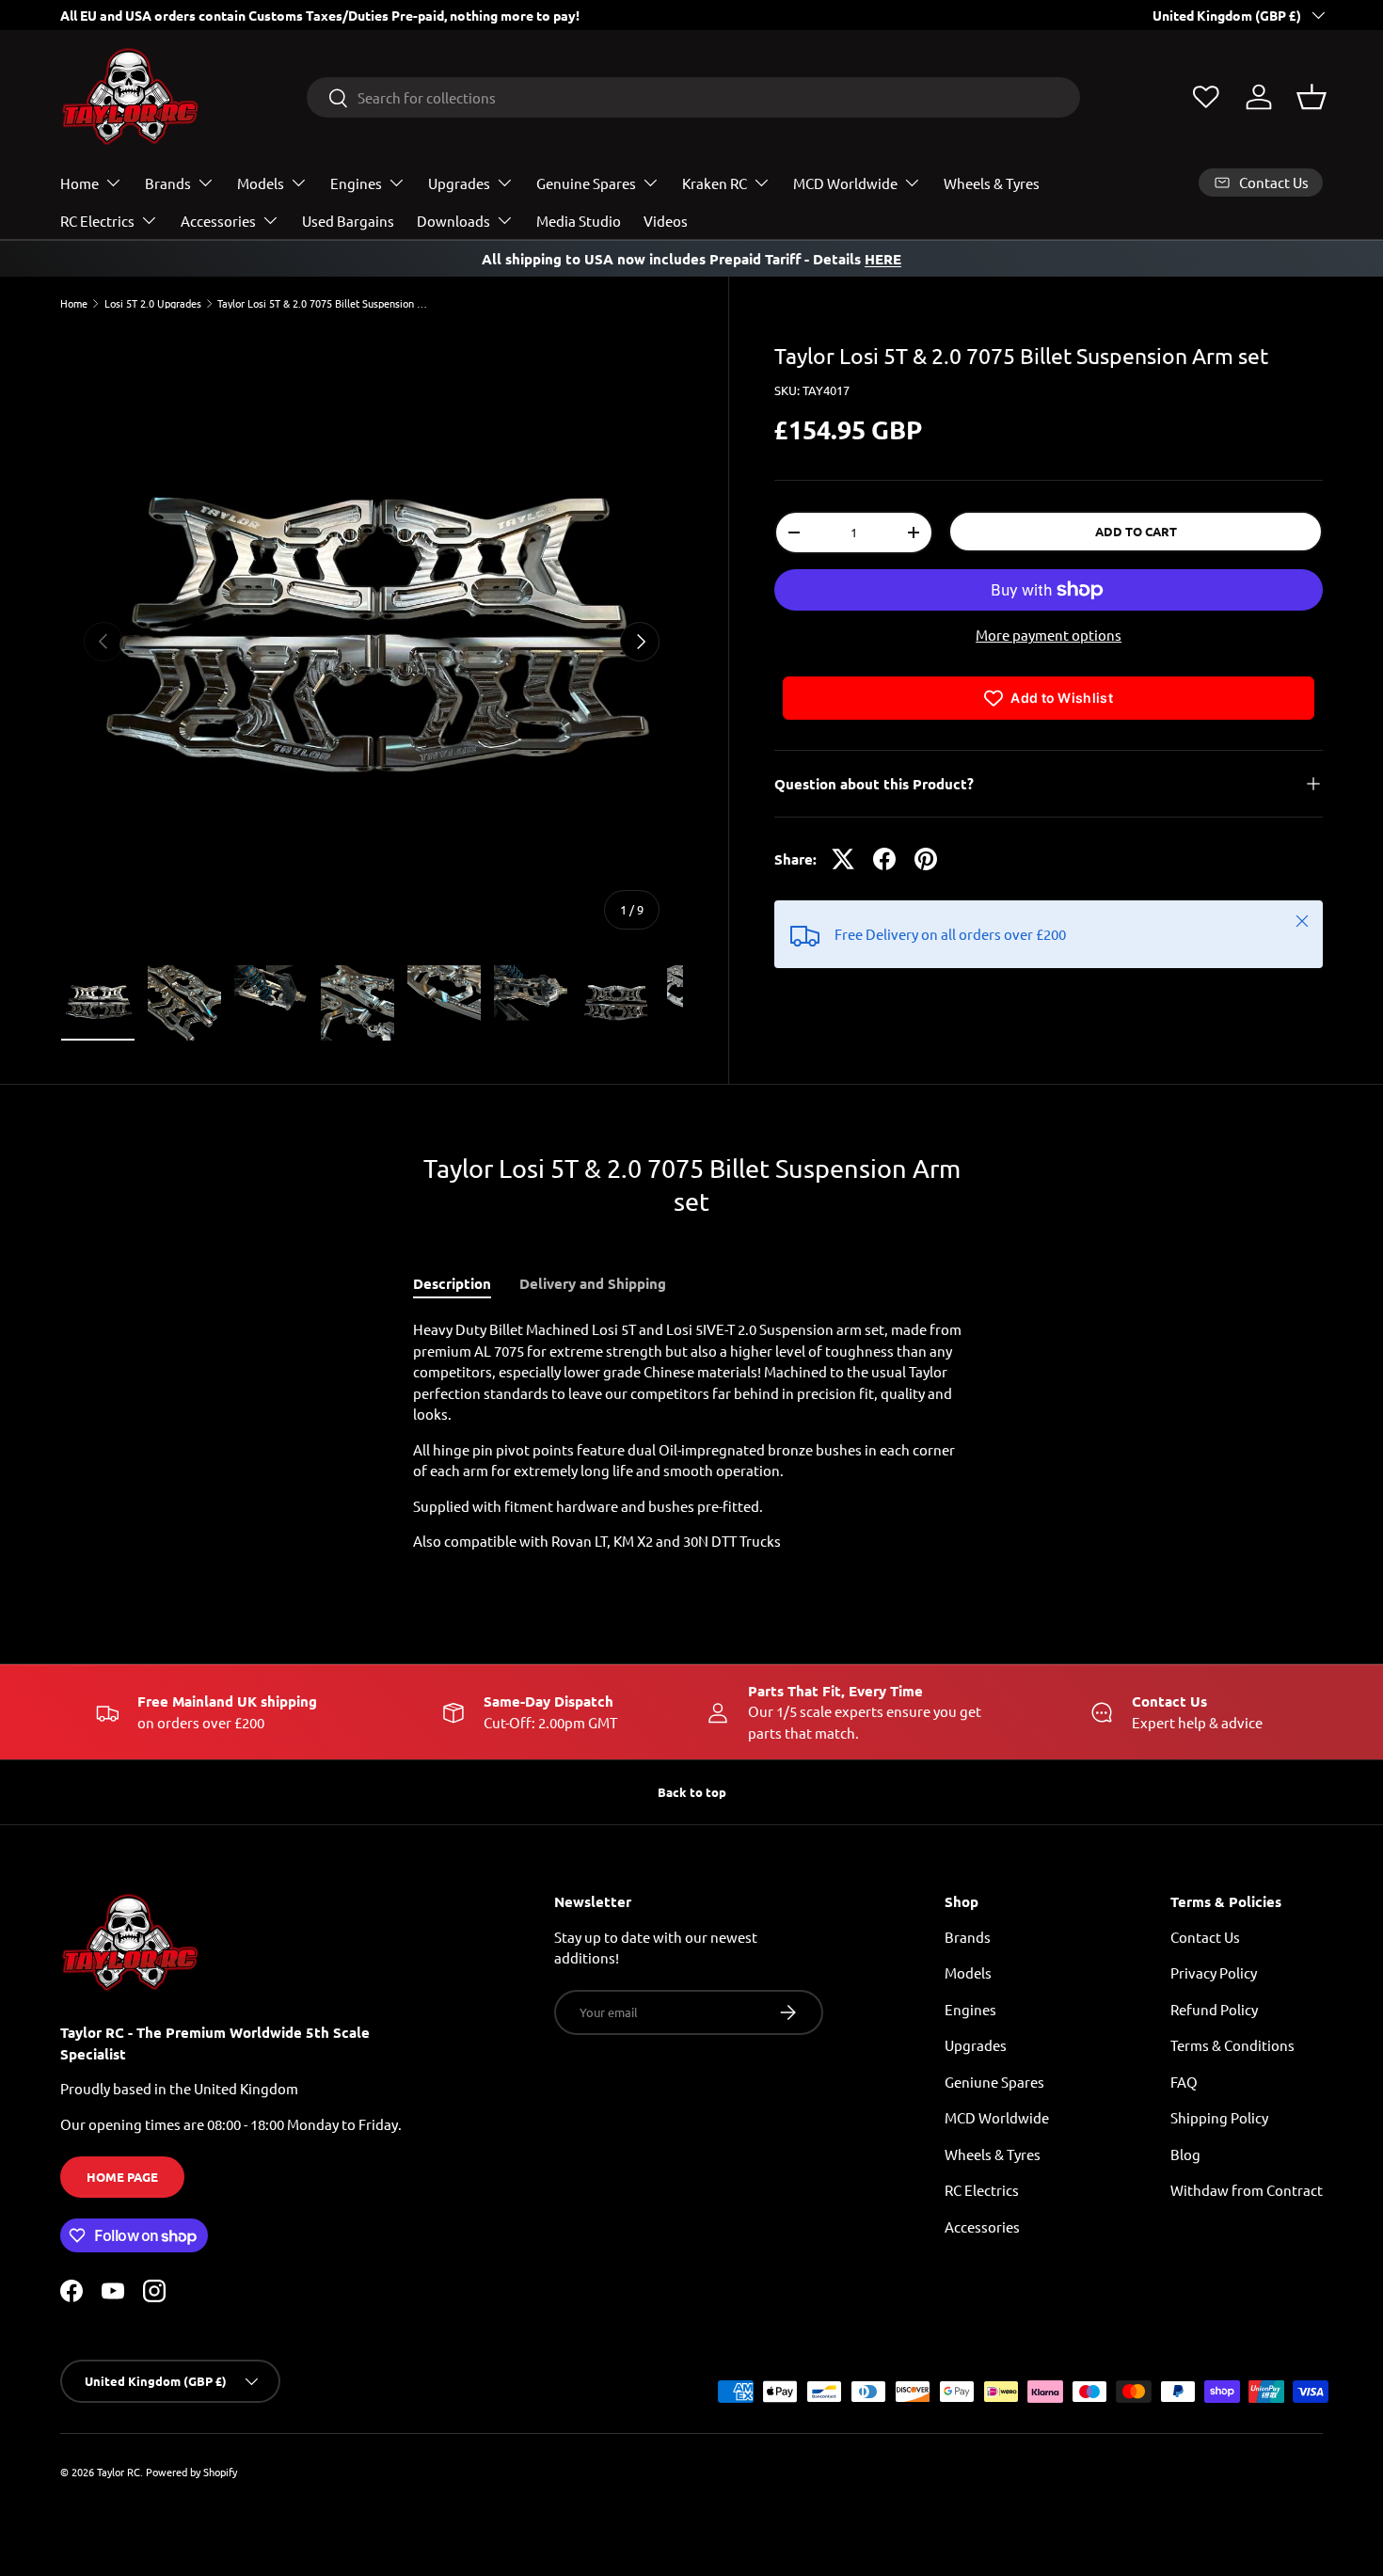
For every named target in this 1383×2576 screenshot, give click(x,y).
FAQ (1184, 2082)
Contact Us (1205, 1937)
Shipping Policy (1219, 2117)
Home (79, 183)
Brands (168, 183)
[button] (1311, 97)
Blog (1185, 2154)
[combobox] (693, 97)
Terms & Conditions (1232, 2045)
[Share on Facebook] (884, 859)
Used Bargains (348, 221)
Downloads (453, 221)
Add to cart (1136, 531)
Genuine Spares (586, 183)
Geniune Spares (994, 2082)
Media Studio (579, 221)
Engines (356, 183)
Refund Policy (1214, 2009)
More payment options (1049, 635)
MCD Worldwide (845, 183)
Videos (666, 221)
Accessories (218, 221)
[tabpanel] (691, 1436)
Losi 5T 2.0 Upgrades (153, 303)
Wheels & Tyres (992, 183)
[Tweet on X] (843, 859)
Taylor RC (119, 2472)
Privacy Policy (1214, 1972)
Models (261, 183)
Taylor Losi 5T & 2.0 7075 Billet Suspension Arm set (323, 303)
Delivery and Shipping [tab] (593, 1283)
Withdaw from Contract (1247, 2190)
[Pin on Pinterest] (926, 859)
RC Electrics (97, 221)
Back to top (692, 1792)
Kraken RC (715, 183)
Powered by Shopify (191, 2472)
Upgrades (459, 183)
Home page (122, 2177)
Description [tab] (452, 1283)
